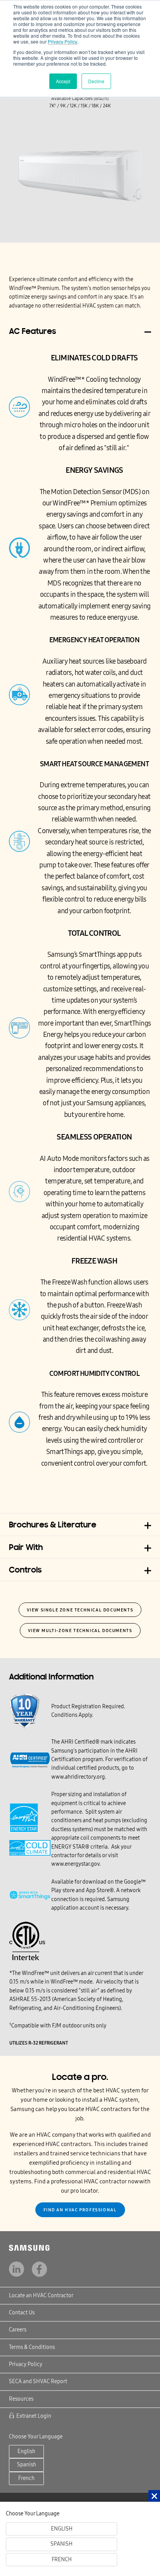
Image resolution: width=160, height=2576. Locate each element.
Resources (21, 2399)
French (26, 2478)
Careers (18, 2330)
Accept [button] (63, 81)
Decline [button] (96, 81)
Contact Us (22, 2313)
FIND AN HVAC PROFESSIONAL (80, 2210)
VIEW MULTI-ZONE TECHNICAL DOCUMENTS (80, 1631)
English (26, 2451)
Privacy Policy (63, 41)
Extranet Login (34, 2416)
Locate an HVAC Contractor (41, 2296)
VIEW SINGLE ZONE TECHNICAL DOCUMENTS (80, 1610)
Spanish (27, 2465)
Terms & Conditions (32, 2347)
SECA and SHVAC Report (38, 2381)
